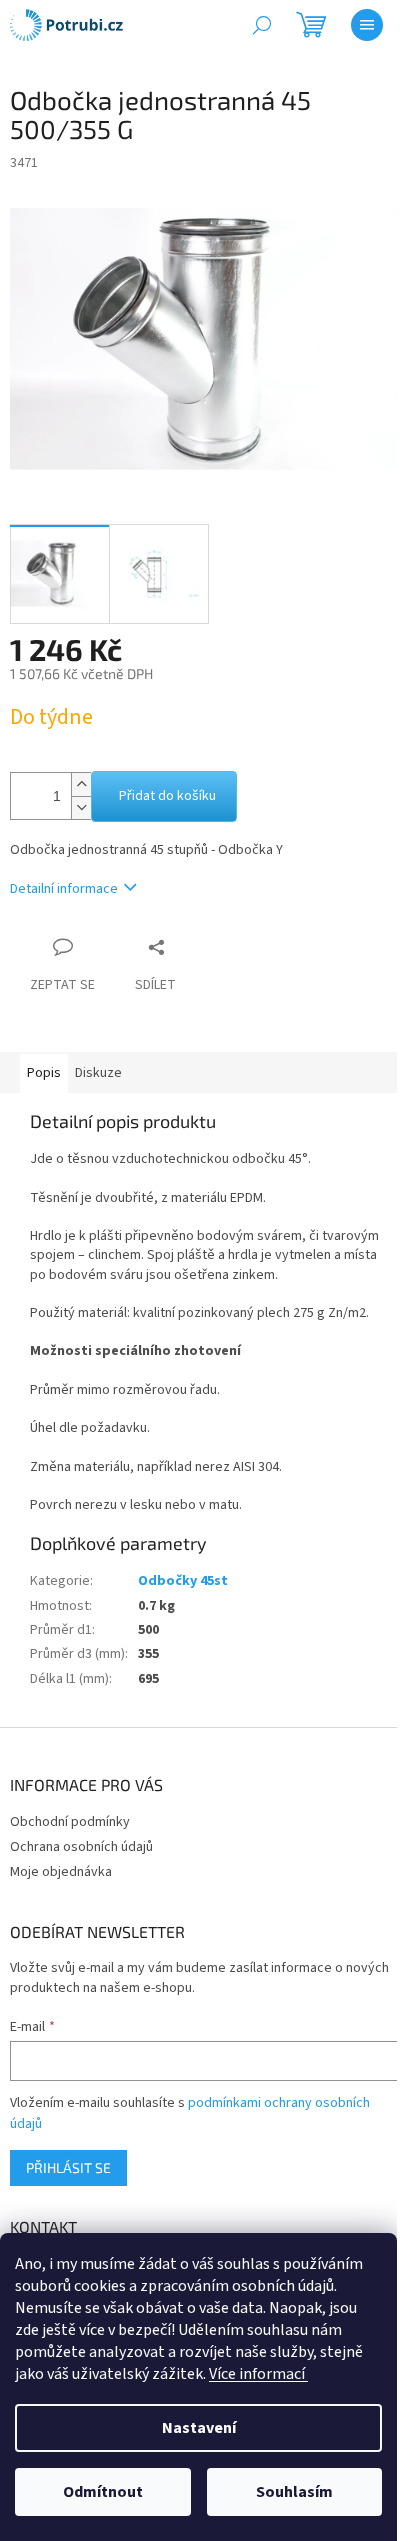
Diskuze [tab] (98, 1073)
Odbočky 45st (183, 1581)
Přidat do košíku (167, 796)
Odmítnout (103, 2492)
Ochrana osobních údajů (81, 1847)
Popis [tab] (44, 1073)
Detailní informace (64, 889)
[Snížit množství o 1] (81, 807)
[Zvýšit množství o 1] (81, 784)
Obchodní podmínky (70, 1822)
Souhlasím (294, 2492)
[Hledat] (262, 25)
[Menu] (367, 25)
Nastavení (199, 2428)
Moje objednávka (61, 1872)
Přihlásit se (68, 2167)
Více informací (258, 2374)
